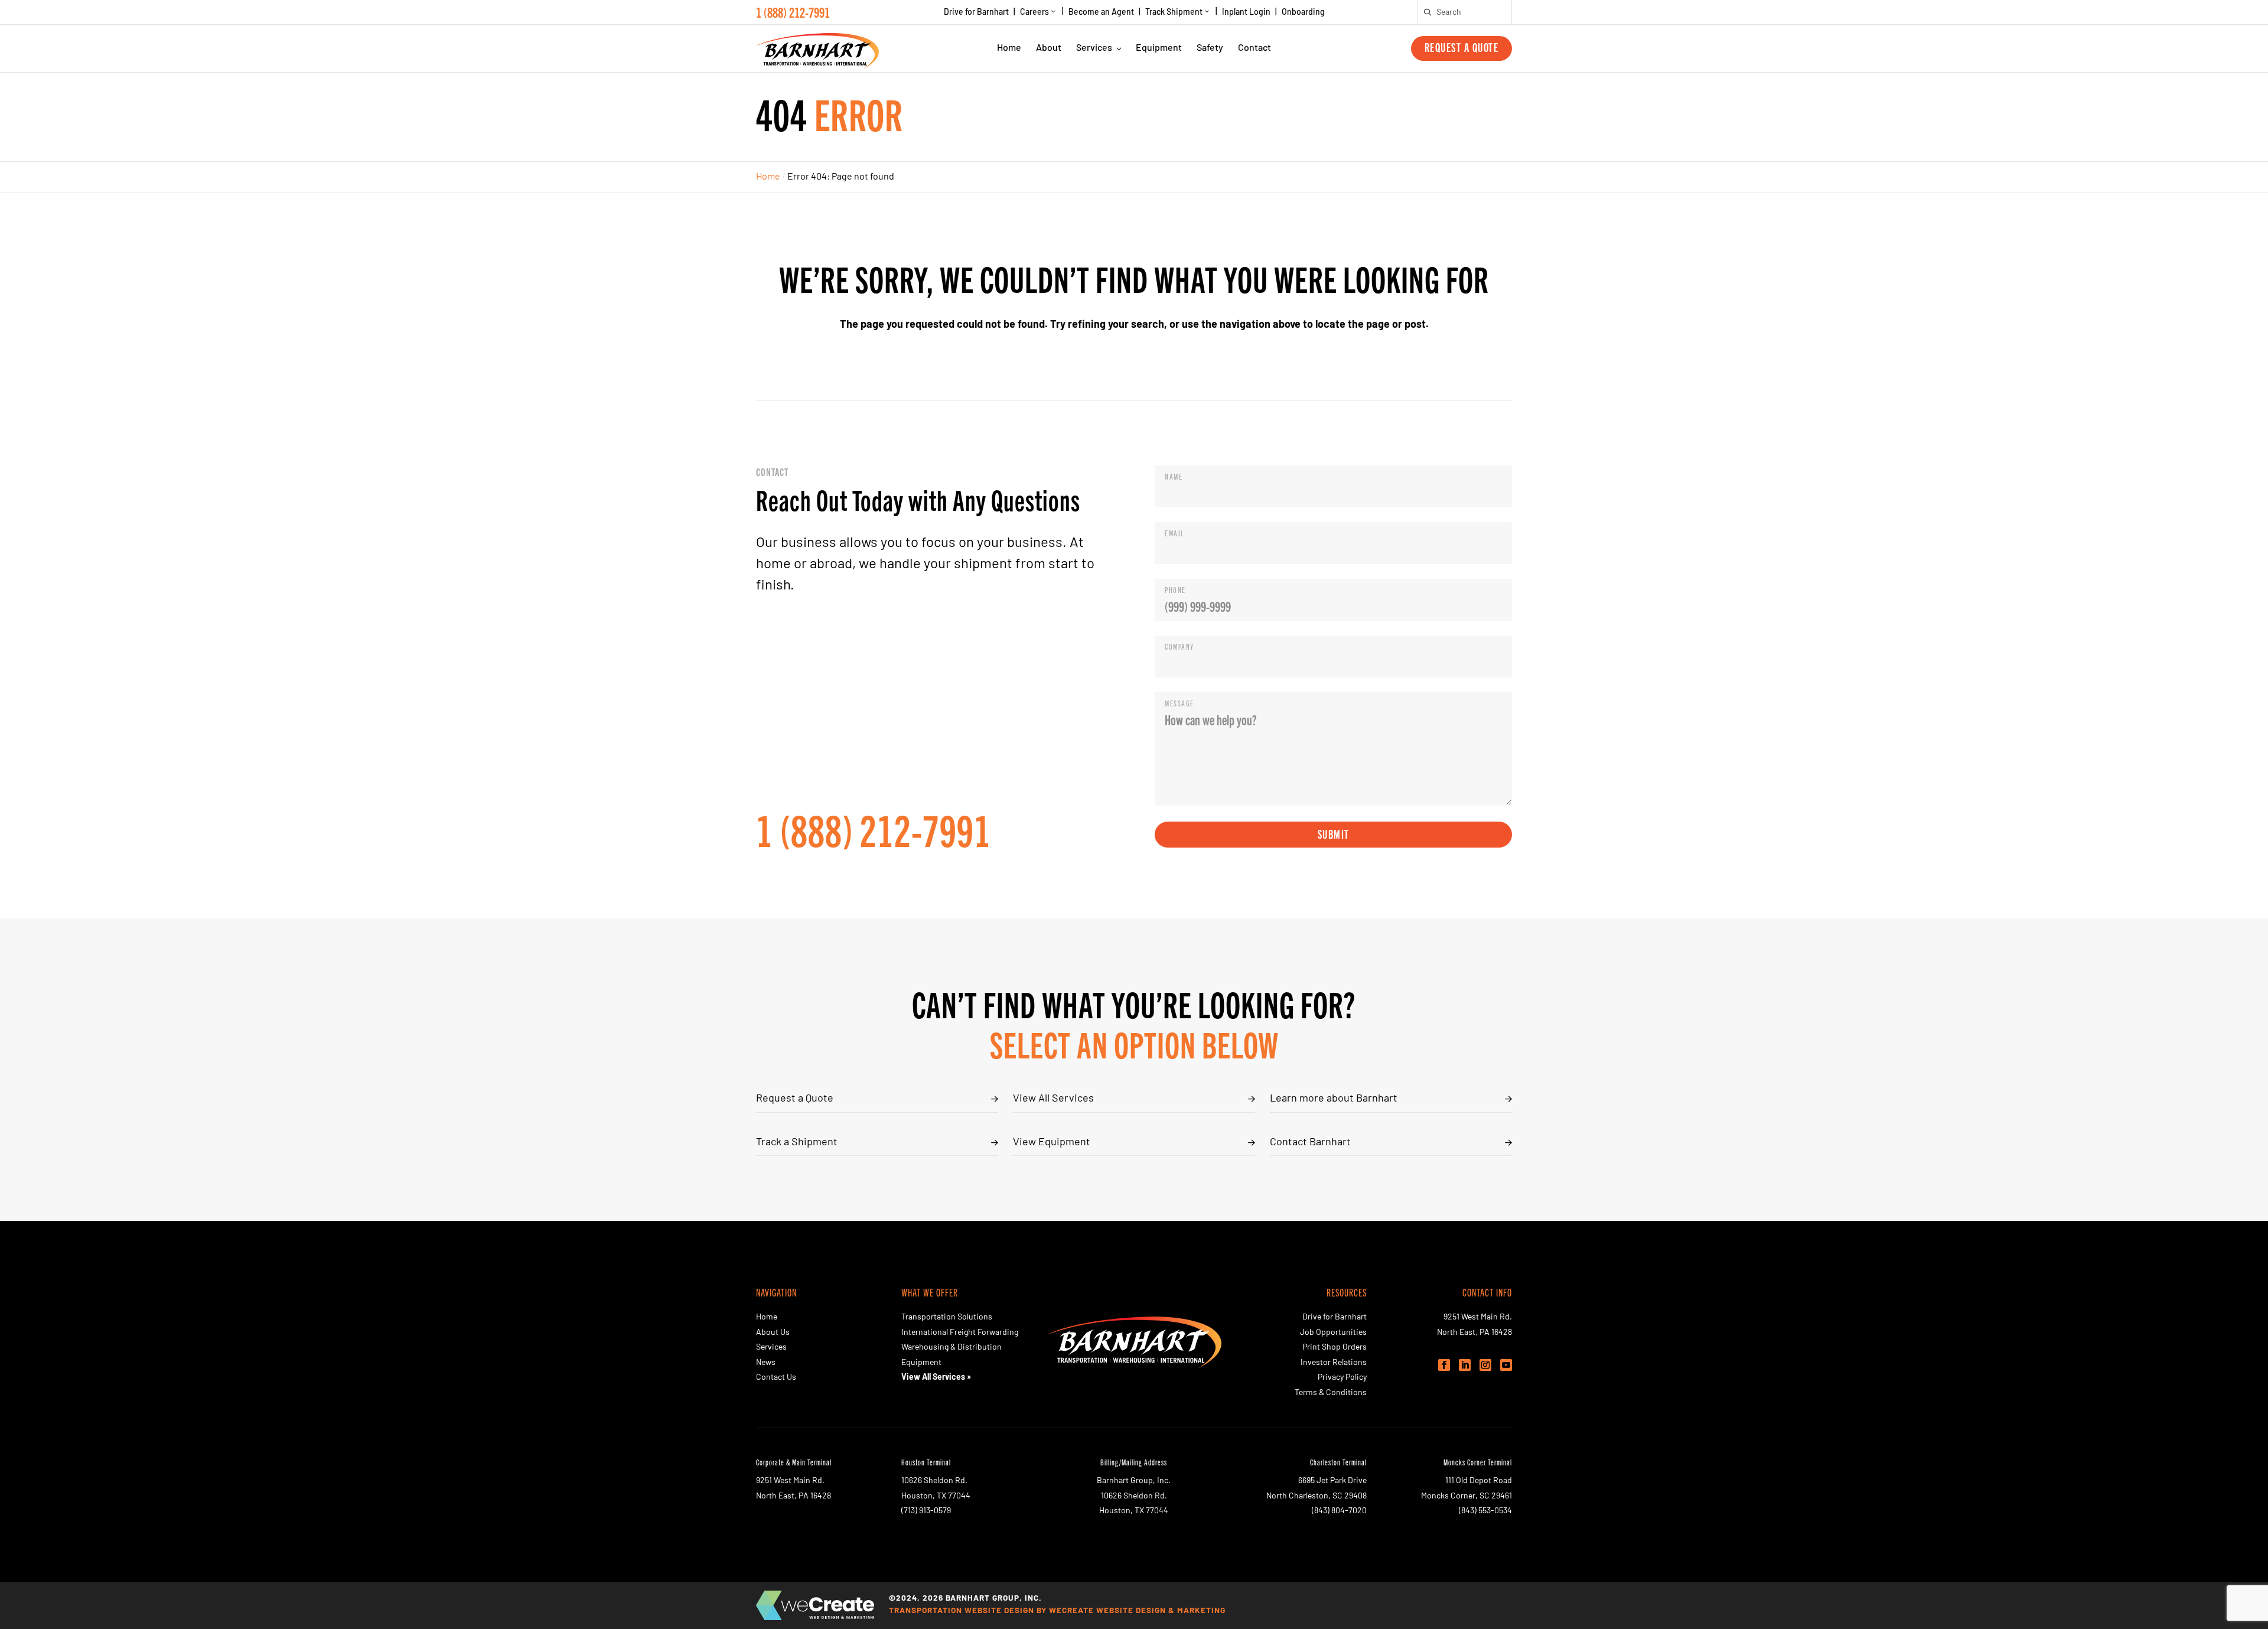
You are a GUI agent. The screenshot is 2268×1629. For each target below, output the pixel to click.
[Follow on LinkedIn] (1465, 1365)
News (766, 1363)
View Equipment (1052, 1143)
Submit (1334, 834)
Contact (1254, 48)
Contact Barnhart (1310, 1143)
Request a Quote (1462, 47)
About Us (773, 1333)
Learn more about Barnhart (1334, 1099)
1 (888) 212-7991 (793, 12)
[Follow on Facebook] (1444, 1365)
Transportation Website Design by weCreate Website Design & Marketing (1057, 1611)
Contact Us (776, 1378)
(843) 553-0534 (1485, 1511)
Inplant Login (1246, 13)
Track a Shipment (797, 1143)
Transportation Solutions (947, 1317)
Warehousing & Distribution (951, 1348)
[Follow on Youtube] (1506, 1365)
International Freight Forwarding (960, 1333)
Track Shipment (1174, 13)
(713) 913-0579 (926, 1511)
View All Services (1053, 1099)
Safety (1210, 48)
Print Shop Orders (1335, 1348)
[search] (1428, 12)
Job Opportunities (1333, 1333)
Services (1094, 48)
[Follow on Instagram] (1485, 1365)
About (1049, 48)
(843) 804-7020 (1339, 1511)
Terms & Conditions (1331, 1393)
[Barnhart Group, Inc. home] (817, 48)
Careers (1034, 13)
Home (1009, 48)
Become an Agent (1101, 13)
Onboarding (1303, 13)
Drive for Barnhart (976, 13)
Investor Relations (1334, 1363)
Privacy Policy (1342, 1378)
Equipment (1159, 48)
